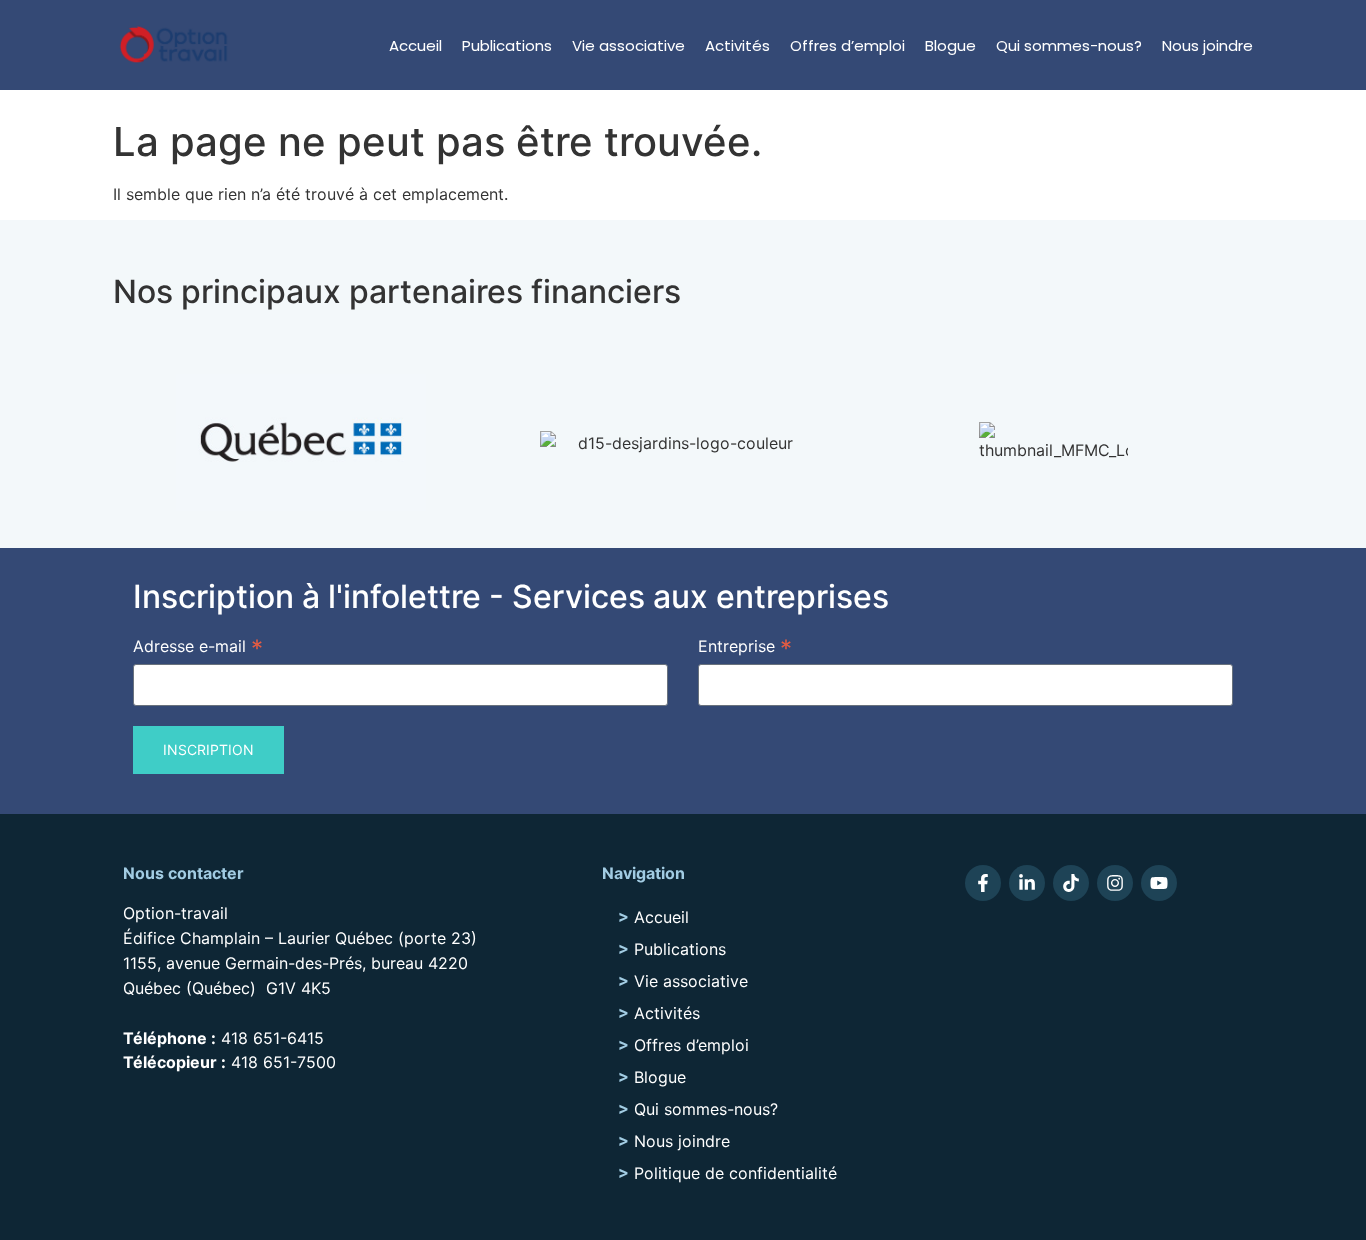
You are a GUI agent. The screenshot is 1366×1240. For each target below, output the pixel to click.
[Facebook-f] (983, 883)
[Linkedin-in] (1027, 883)
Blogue (950, 45)
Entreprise (745, 645)
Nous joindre (1207, 45)
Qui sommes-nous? (1069, 45)
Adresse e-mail (198, 645)
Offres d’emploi (847, 45)
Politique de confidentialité (735, 1173)
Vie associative (628, 45)
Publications (507, 45)
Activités (737, 45)
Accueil (415, 45)
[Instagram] (1115, 883)
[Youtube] (1159, 883)
